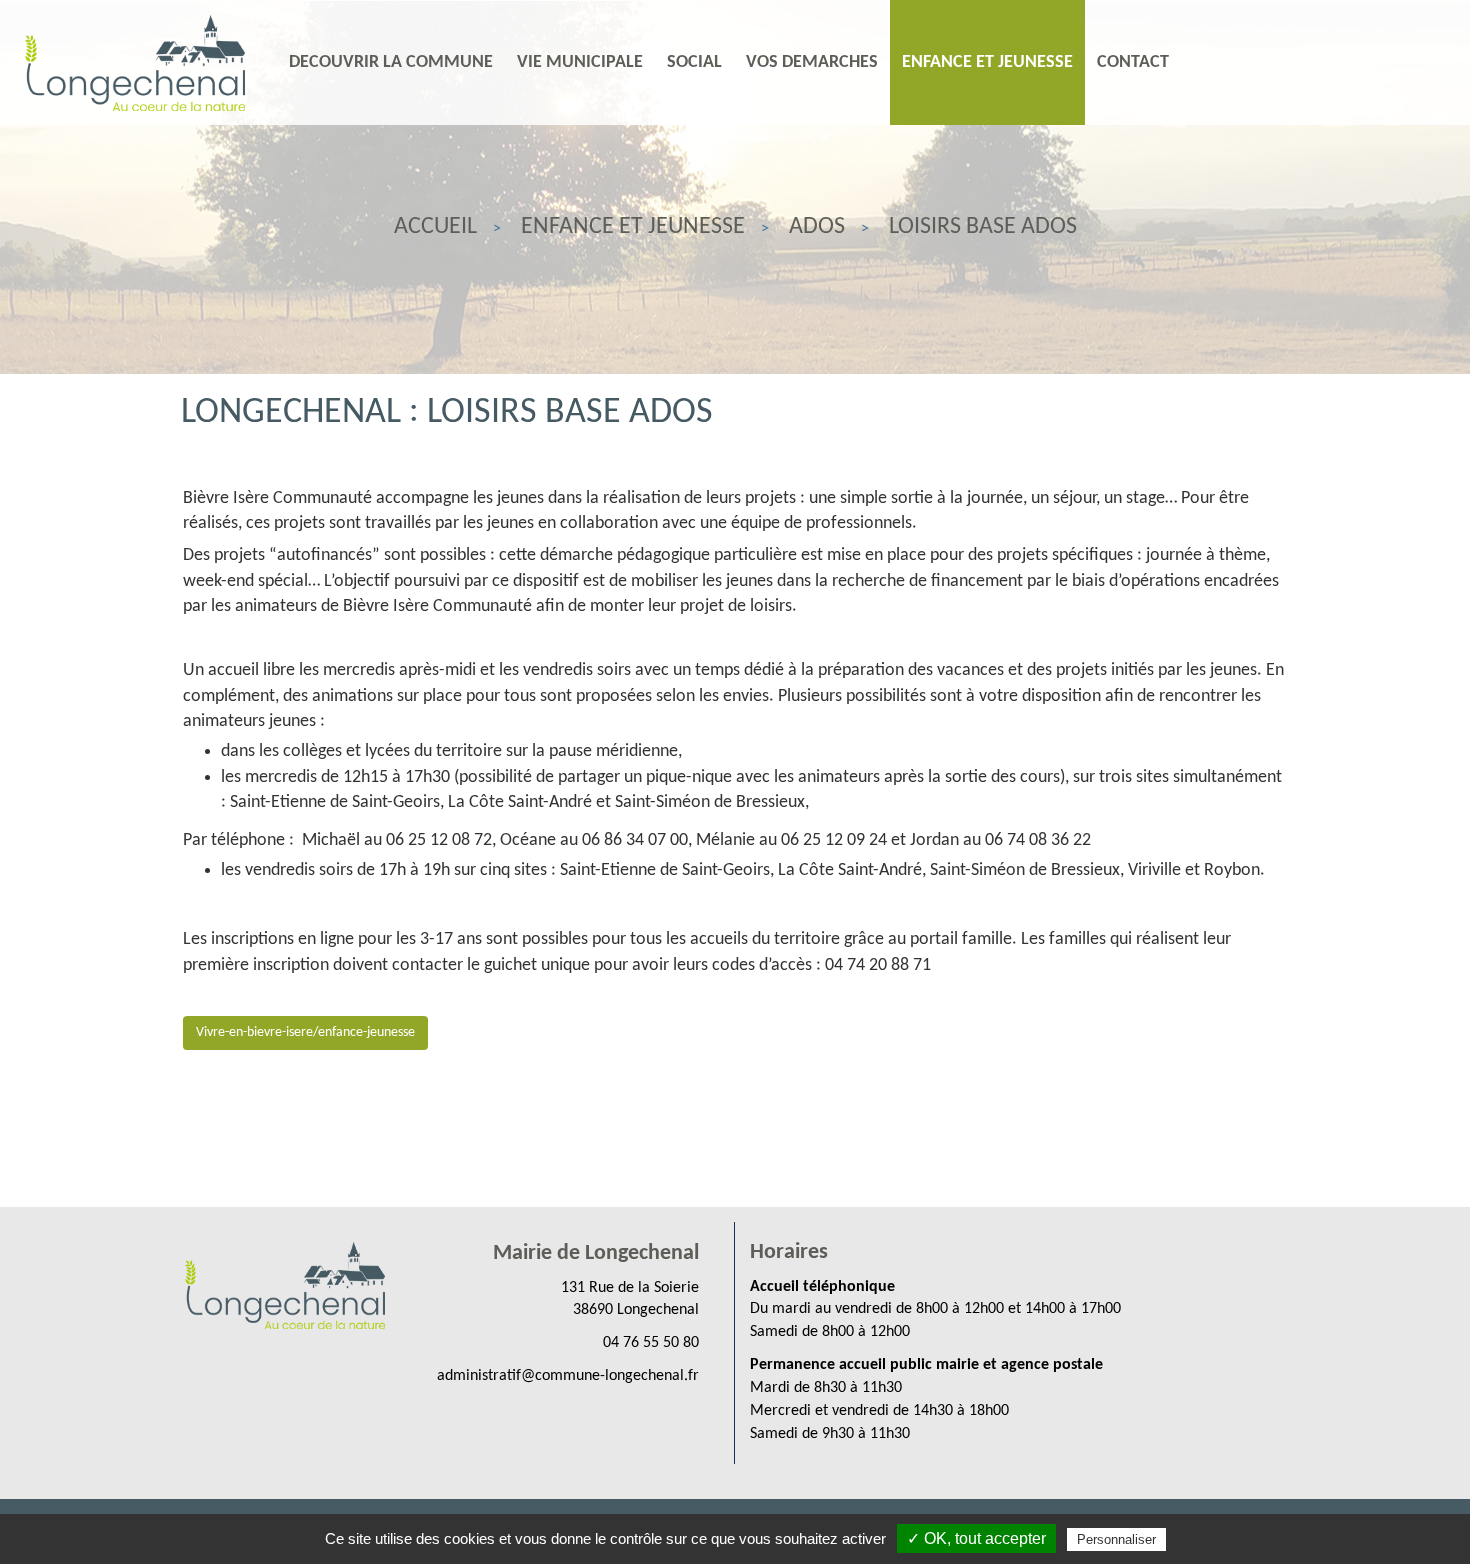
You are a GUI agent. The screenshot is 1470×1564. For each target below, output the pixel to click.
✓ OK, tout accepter (976, 1538)
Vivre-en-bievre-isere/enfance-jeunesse (305, 1032)
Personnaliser (1116, 1539)
